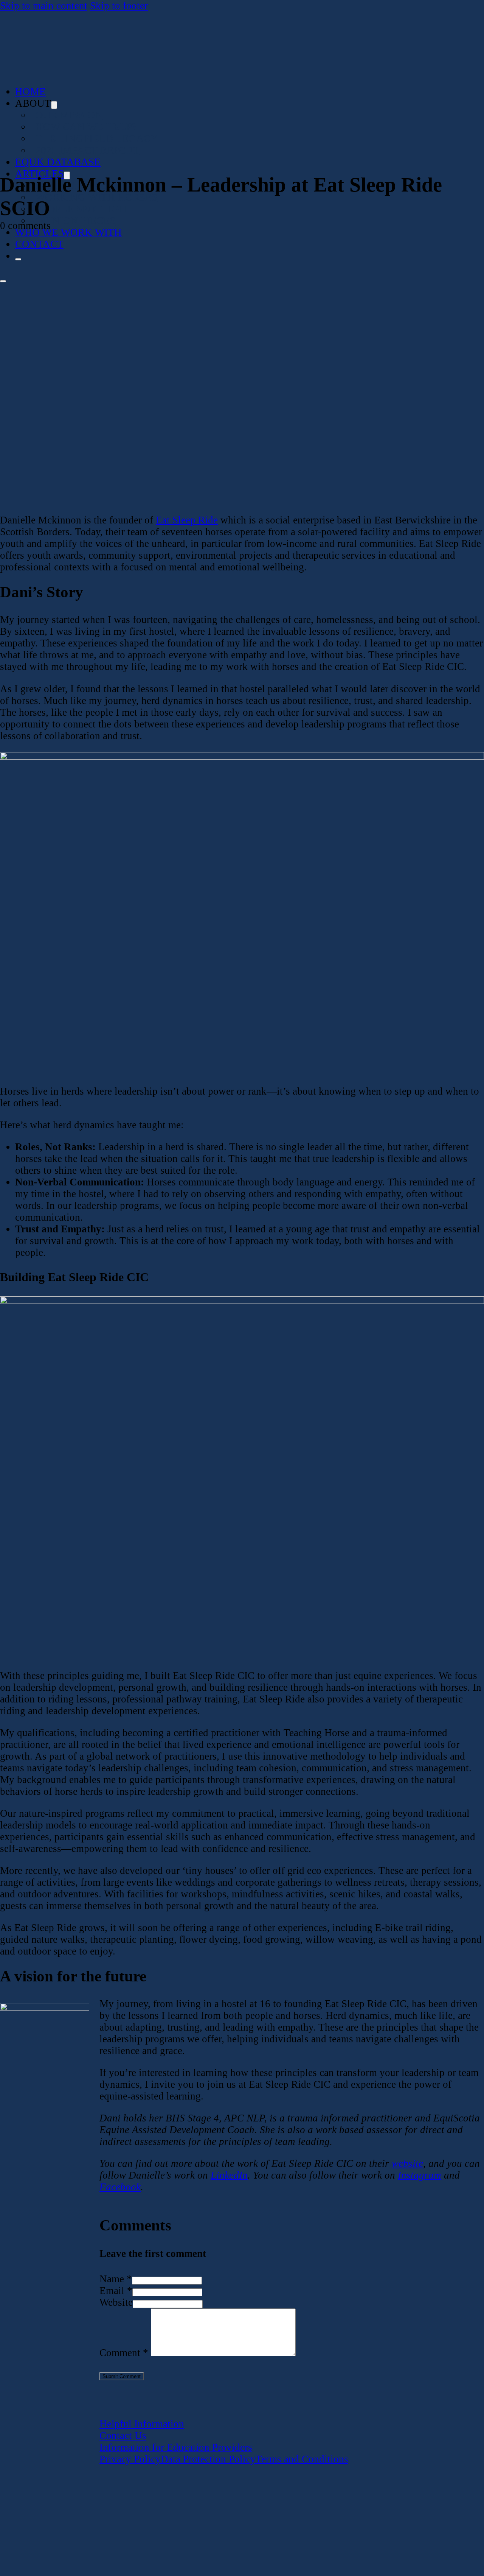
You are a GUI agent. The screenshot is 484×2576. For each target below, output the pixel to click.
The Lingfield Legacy (97, 139)
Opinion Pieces (75, 221)
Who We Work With (68, 232)
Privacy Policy (130, 2459)
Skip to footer (119, 6)
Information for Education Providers (176, 2447)
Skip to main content (44, 6)
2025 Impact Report (87, 150)
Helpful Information (142, 2424)
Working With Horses (96, 197)
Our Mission (69, 115)
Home (30, 92)
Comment (124, 2353)
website (407, 2163)
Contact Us (123, 2436)
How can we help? (86, 127)
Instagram (420, 2175)
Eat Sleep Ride (187, 520)
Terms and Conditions (302, 2459)
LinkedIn (229, 2175)
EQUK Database (58, 162)
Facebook (120, 2187)
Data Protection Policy (208, 2459)
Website (116, 2302)
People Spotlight (84, 209)
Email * (116, 2291)
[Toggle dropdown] (54, 105)
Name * (116, 2279)
